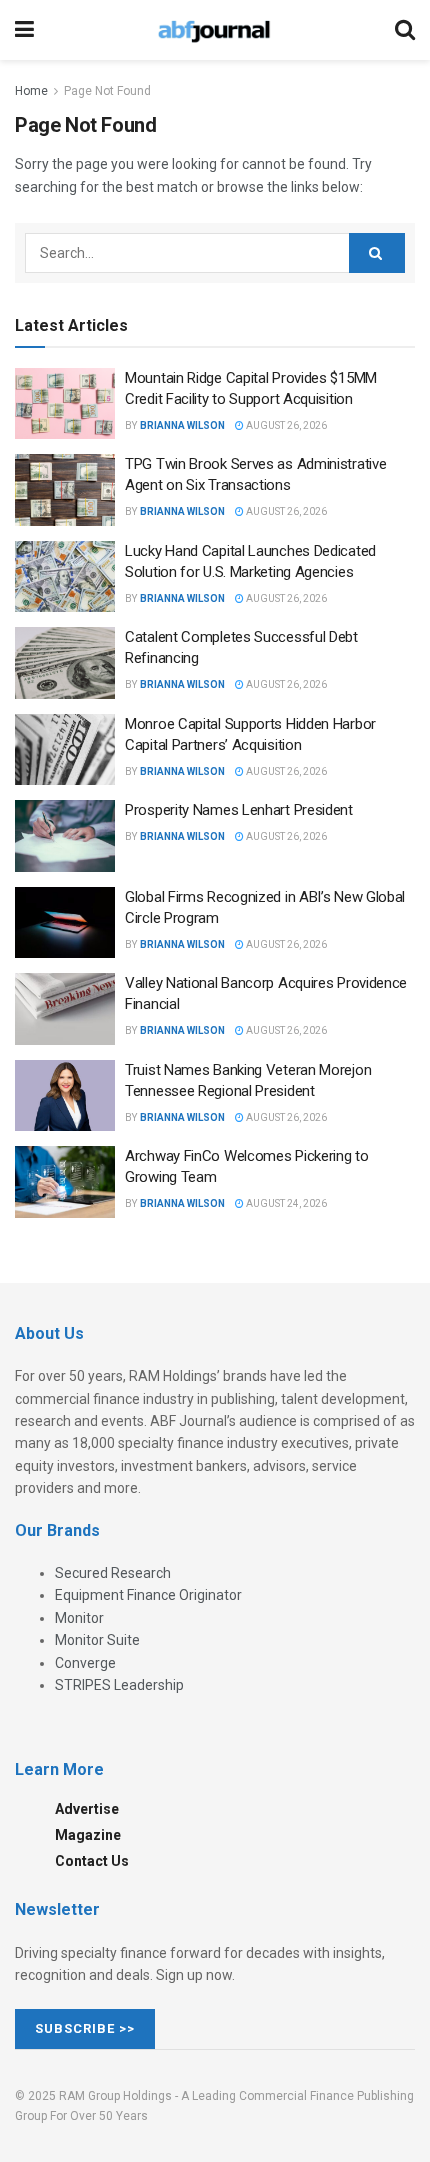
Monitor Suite (97, 1640)
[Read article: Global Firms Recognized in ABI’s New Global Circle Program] (65, 923)
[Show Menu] (24, 30)
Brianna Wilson (182, 425)
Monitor (79, 1618)
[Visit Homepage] (214, 30)
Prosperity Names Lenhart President (239, 810)
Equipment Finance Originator (148, 1595)
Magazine (88, 1835)
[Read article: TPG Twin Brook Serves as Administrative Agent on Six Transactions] (65, 490)
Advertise (87, 1809)
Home (31, 91)
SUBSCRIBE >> (85, 2028)
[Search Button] (405, 30)
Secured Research (113, 1573)
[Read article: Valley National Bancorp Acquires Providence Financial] (65, 1009)
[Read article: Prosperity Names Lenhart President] (65, 836)
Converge (85, 1663)
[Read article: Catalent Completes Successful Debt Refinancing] (65, 663)
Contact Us (92, 1861)
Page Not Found (107, 91)
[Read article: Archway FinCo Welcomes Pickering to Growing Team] (65, 1182)
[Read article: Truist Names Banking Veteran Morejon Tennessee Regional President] (65, 1096)
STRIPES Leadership (119, 1685)
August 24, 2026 (285, 1203)
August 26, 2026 (285, 425)
